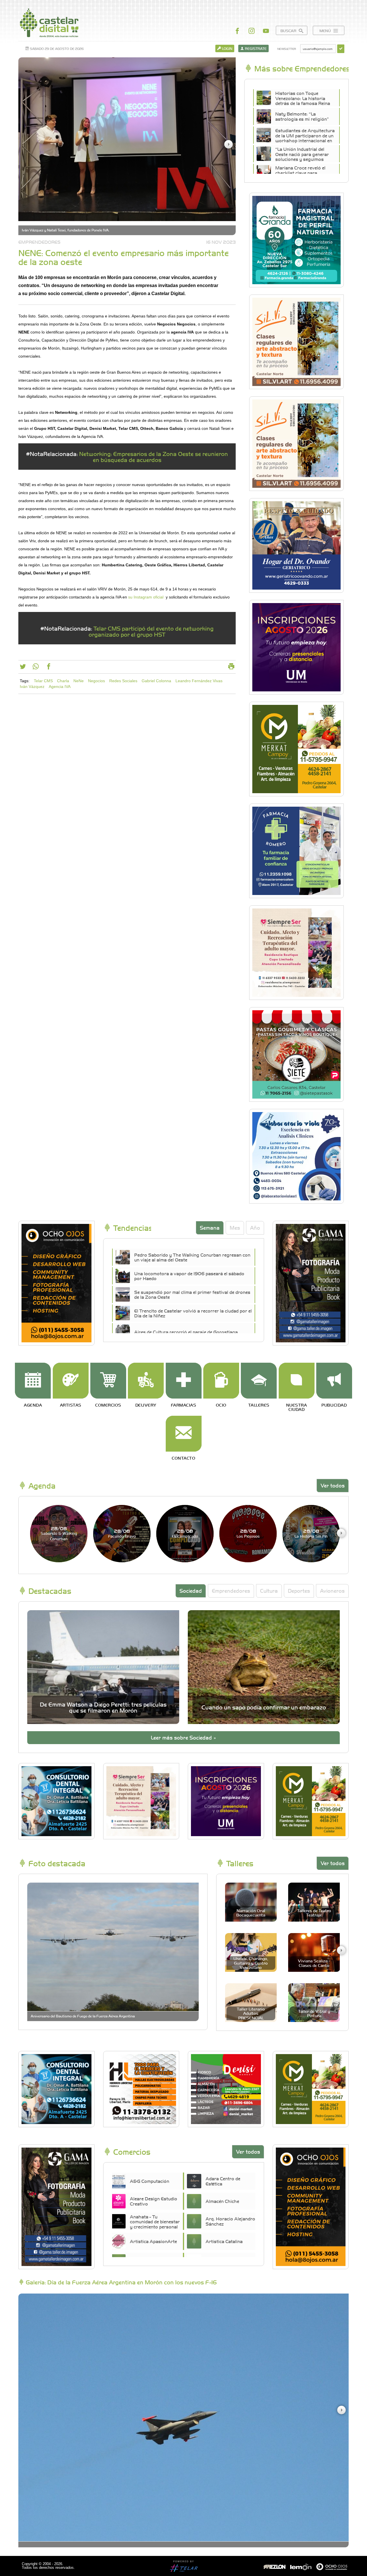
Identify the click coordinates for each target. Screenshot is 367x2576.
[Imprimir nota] (231, 668)
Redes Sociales (123, 681)
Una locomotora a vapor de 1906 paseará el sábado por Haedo (189, 1276)
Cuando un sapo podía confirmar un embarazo (264, 1707)
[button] (229, 144)
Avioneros (332, 1591)
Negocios (96, 681)
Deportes (299, 1591)
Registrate (255, 48)
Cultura (269, 1591)
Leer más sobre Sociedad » (183, 1737)
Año (255, 1227)
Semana (210, 1227)
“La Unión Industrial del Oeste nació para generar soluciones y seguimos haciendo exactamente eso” (304, 157)
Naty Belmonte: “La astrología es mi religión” (302, 116)
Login (227, 48)
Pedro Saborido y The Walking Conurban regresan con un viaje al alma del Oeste (192, 1257)
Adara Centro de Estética (223, 2181)
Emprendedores (231, 1591)
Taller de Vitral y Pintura (314, 2013)
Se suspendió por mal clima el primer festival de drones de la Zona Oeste (192, 1294)
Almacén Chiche (222, 2201)
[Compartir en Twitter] (23, 668)
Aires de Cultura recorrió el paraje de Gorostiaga (186, 1332)
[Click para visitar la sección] (33, 1381)
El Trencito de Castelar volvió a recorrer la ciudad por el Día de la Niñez (193, 1313)
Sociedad (191, 1591)
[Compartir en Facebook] (49, 668)
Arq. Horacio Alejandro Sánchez (230, 2221)
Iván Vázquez (32, 687)
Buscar (289, 31)
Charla (63, 681)
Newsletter (287, 49)
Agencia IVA (60, 687)
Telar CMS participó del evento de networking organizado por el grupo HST (151, 631)
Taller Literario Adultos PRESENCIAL (251, 2013)
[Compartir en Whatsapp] (36, 668)
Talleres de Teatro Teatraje (314, 1913)
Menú (326, 31)
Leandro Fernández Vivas (199, 681)
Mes (235, 1227)
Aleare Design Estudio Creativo (154, 2201)
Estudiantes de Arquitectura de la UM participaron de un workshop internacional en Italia (305, 138)
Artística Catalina (224, 2241)
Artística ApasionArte (153, 2241)
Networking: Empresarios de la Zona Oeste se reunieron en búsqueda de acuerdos (154, 457)
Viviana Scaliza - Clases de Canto (314, 1963)
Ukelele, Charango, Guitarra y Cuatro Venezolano (251, 1963)
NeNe (79, 681)
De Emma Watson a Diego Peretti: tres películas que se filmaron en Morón (103, 1707)
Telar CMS (43, 681)
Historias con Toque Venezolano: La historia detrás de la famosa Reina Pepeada (303, 101)
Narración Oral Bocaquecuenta (251, 1913)
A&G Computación (150, 2181)
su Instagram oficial (146, 597)
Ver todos (333, 1485)
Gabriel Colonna (156, 681)
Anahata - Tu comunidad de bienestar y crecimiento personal (155, 2222)
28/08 (59, 1533)
